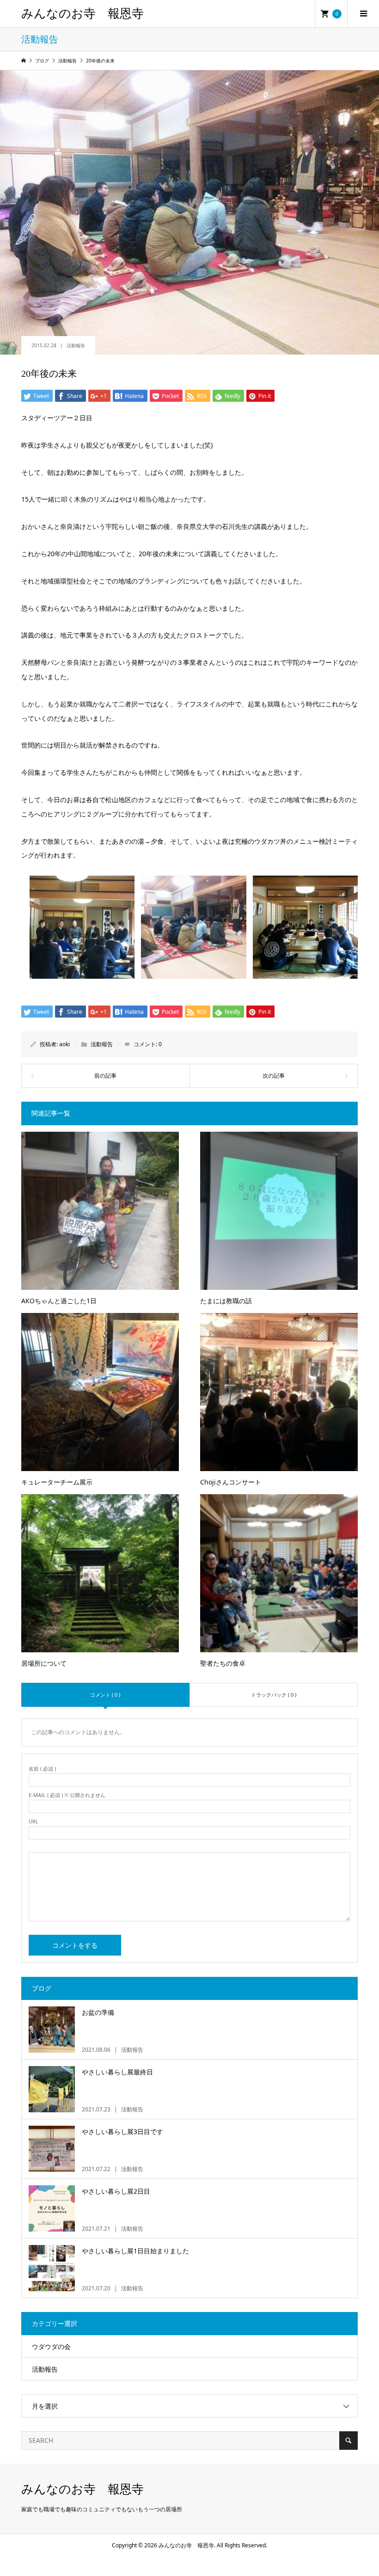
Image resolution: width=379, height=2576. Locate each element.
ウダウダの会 (51, 2346)
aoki (64, 1044)
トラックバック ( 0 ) (274, 1695)
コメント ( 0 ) (105, 1695)
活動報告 (76, 345)
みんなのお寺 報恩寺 (83, 14)
